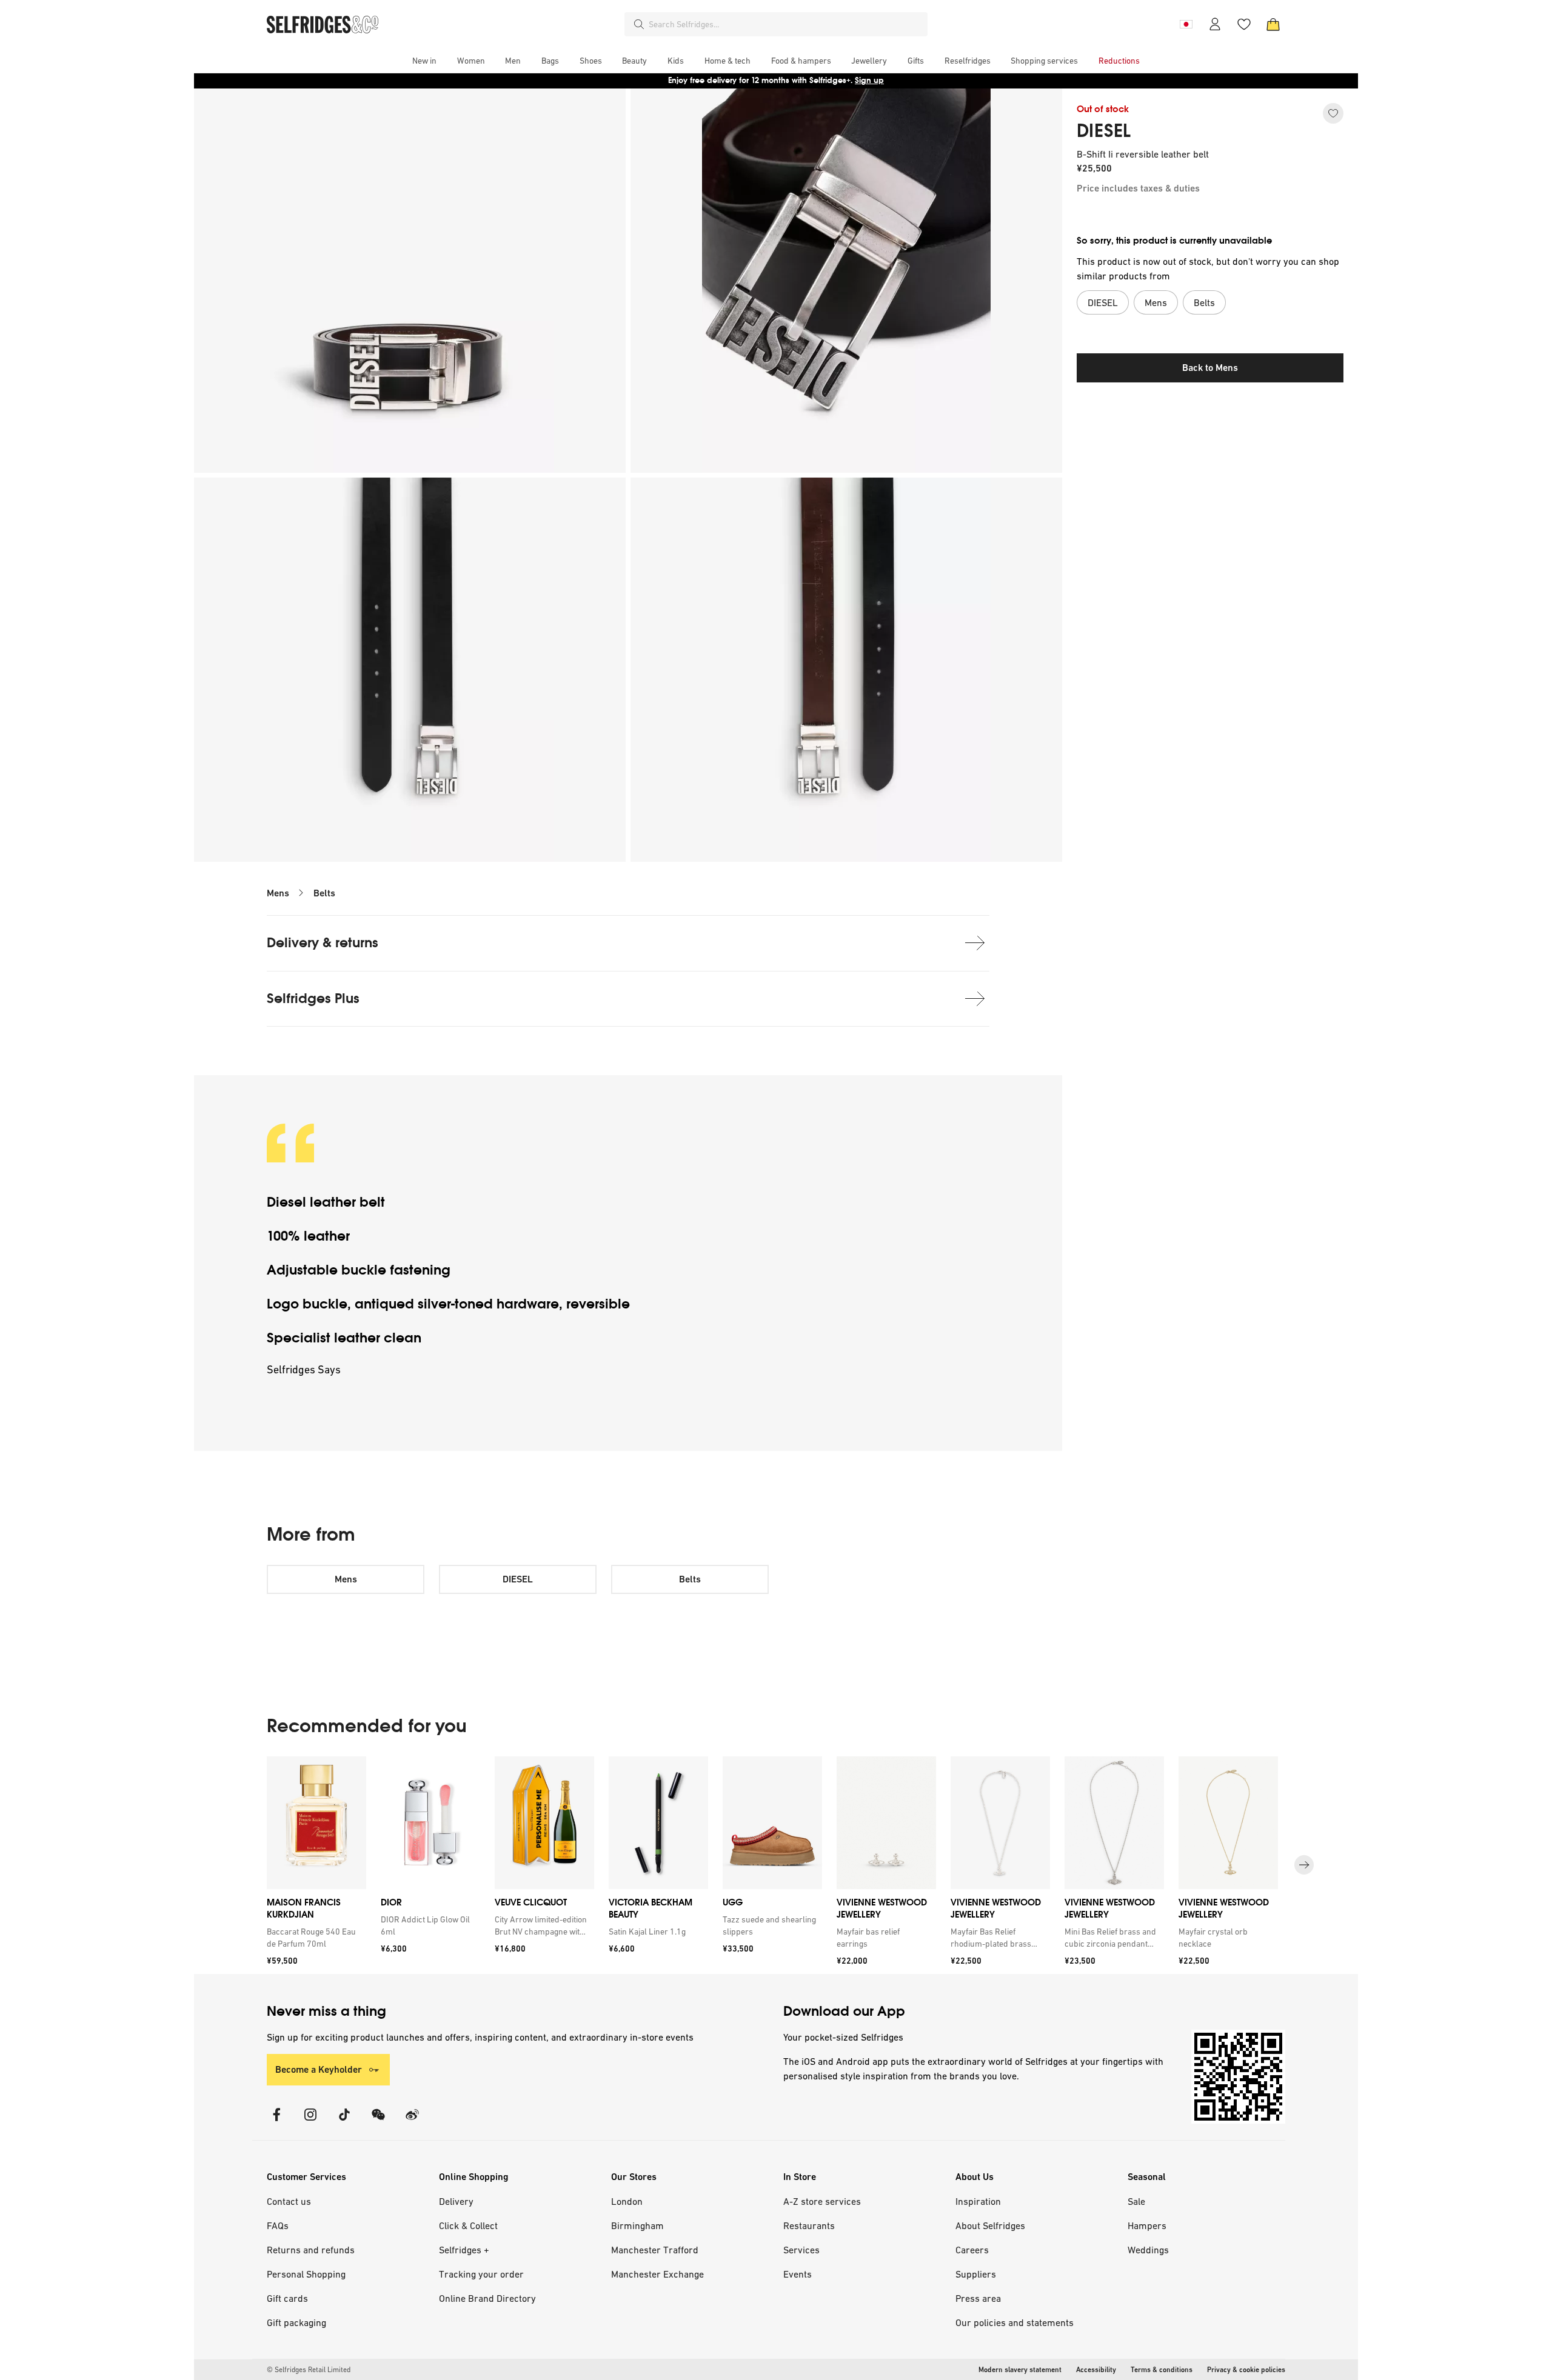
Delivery (456, 2201)
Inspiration (978, 2201)
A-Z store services (822, 2201)
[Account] (1215, 24)
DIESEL (1104, 131)
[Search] (639, 24)
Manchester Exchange (657, 2274)
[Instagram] (310, 2122)
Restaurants (809, 2225)
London (627, 2201)
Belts (324, 893)
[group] (776, 1865)
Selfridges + (464, 2250)
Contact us (289, 2201)
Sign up (869, 80)
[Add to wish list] (1333, 113)
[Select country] (1186, 24)
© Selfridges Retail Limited (309, 2370)
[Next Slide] (1304, 1865)
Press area (978, 2298)
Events (798, 2274)
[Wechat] (378, 2122)
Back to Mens (1210, 368)
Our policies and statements (1015, 2322)
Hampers (1147, 2225)
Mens (278, 893)
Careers (972, 2250)
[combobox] (786, 24)
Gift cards (287, 2298)
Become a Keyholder (319, 2069)
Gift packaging (296, 2322)
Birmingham (637, 2225)
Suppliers (976, 2274)
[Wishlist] (1244, 24)
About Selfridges (990, 2225)
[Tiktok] (344, 2122)
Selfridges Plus (313, 998)
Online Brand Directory (487, 2298)
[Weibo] (412, 2122)
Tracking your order (481, 2274)
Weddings (1148, 2250)
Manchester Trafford (655, 2250)
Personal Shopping (306, 2274)
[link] (314, 1938)
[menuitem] (424, 61)
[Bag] (1273, 24)
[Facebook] (276, 2122)
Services (801, 2250)
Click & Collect (468, 2225)
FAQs (278, 2225)
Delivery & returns (323, 943)
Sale (1136, 2201)
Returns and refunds (311, 2250)
